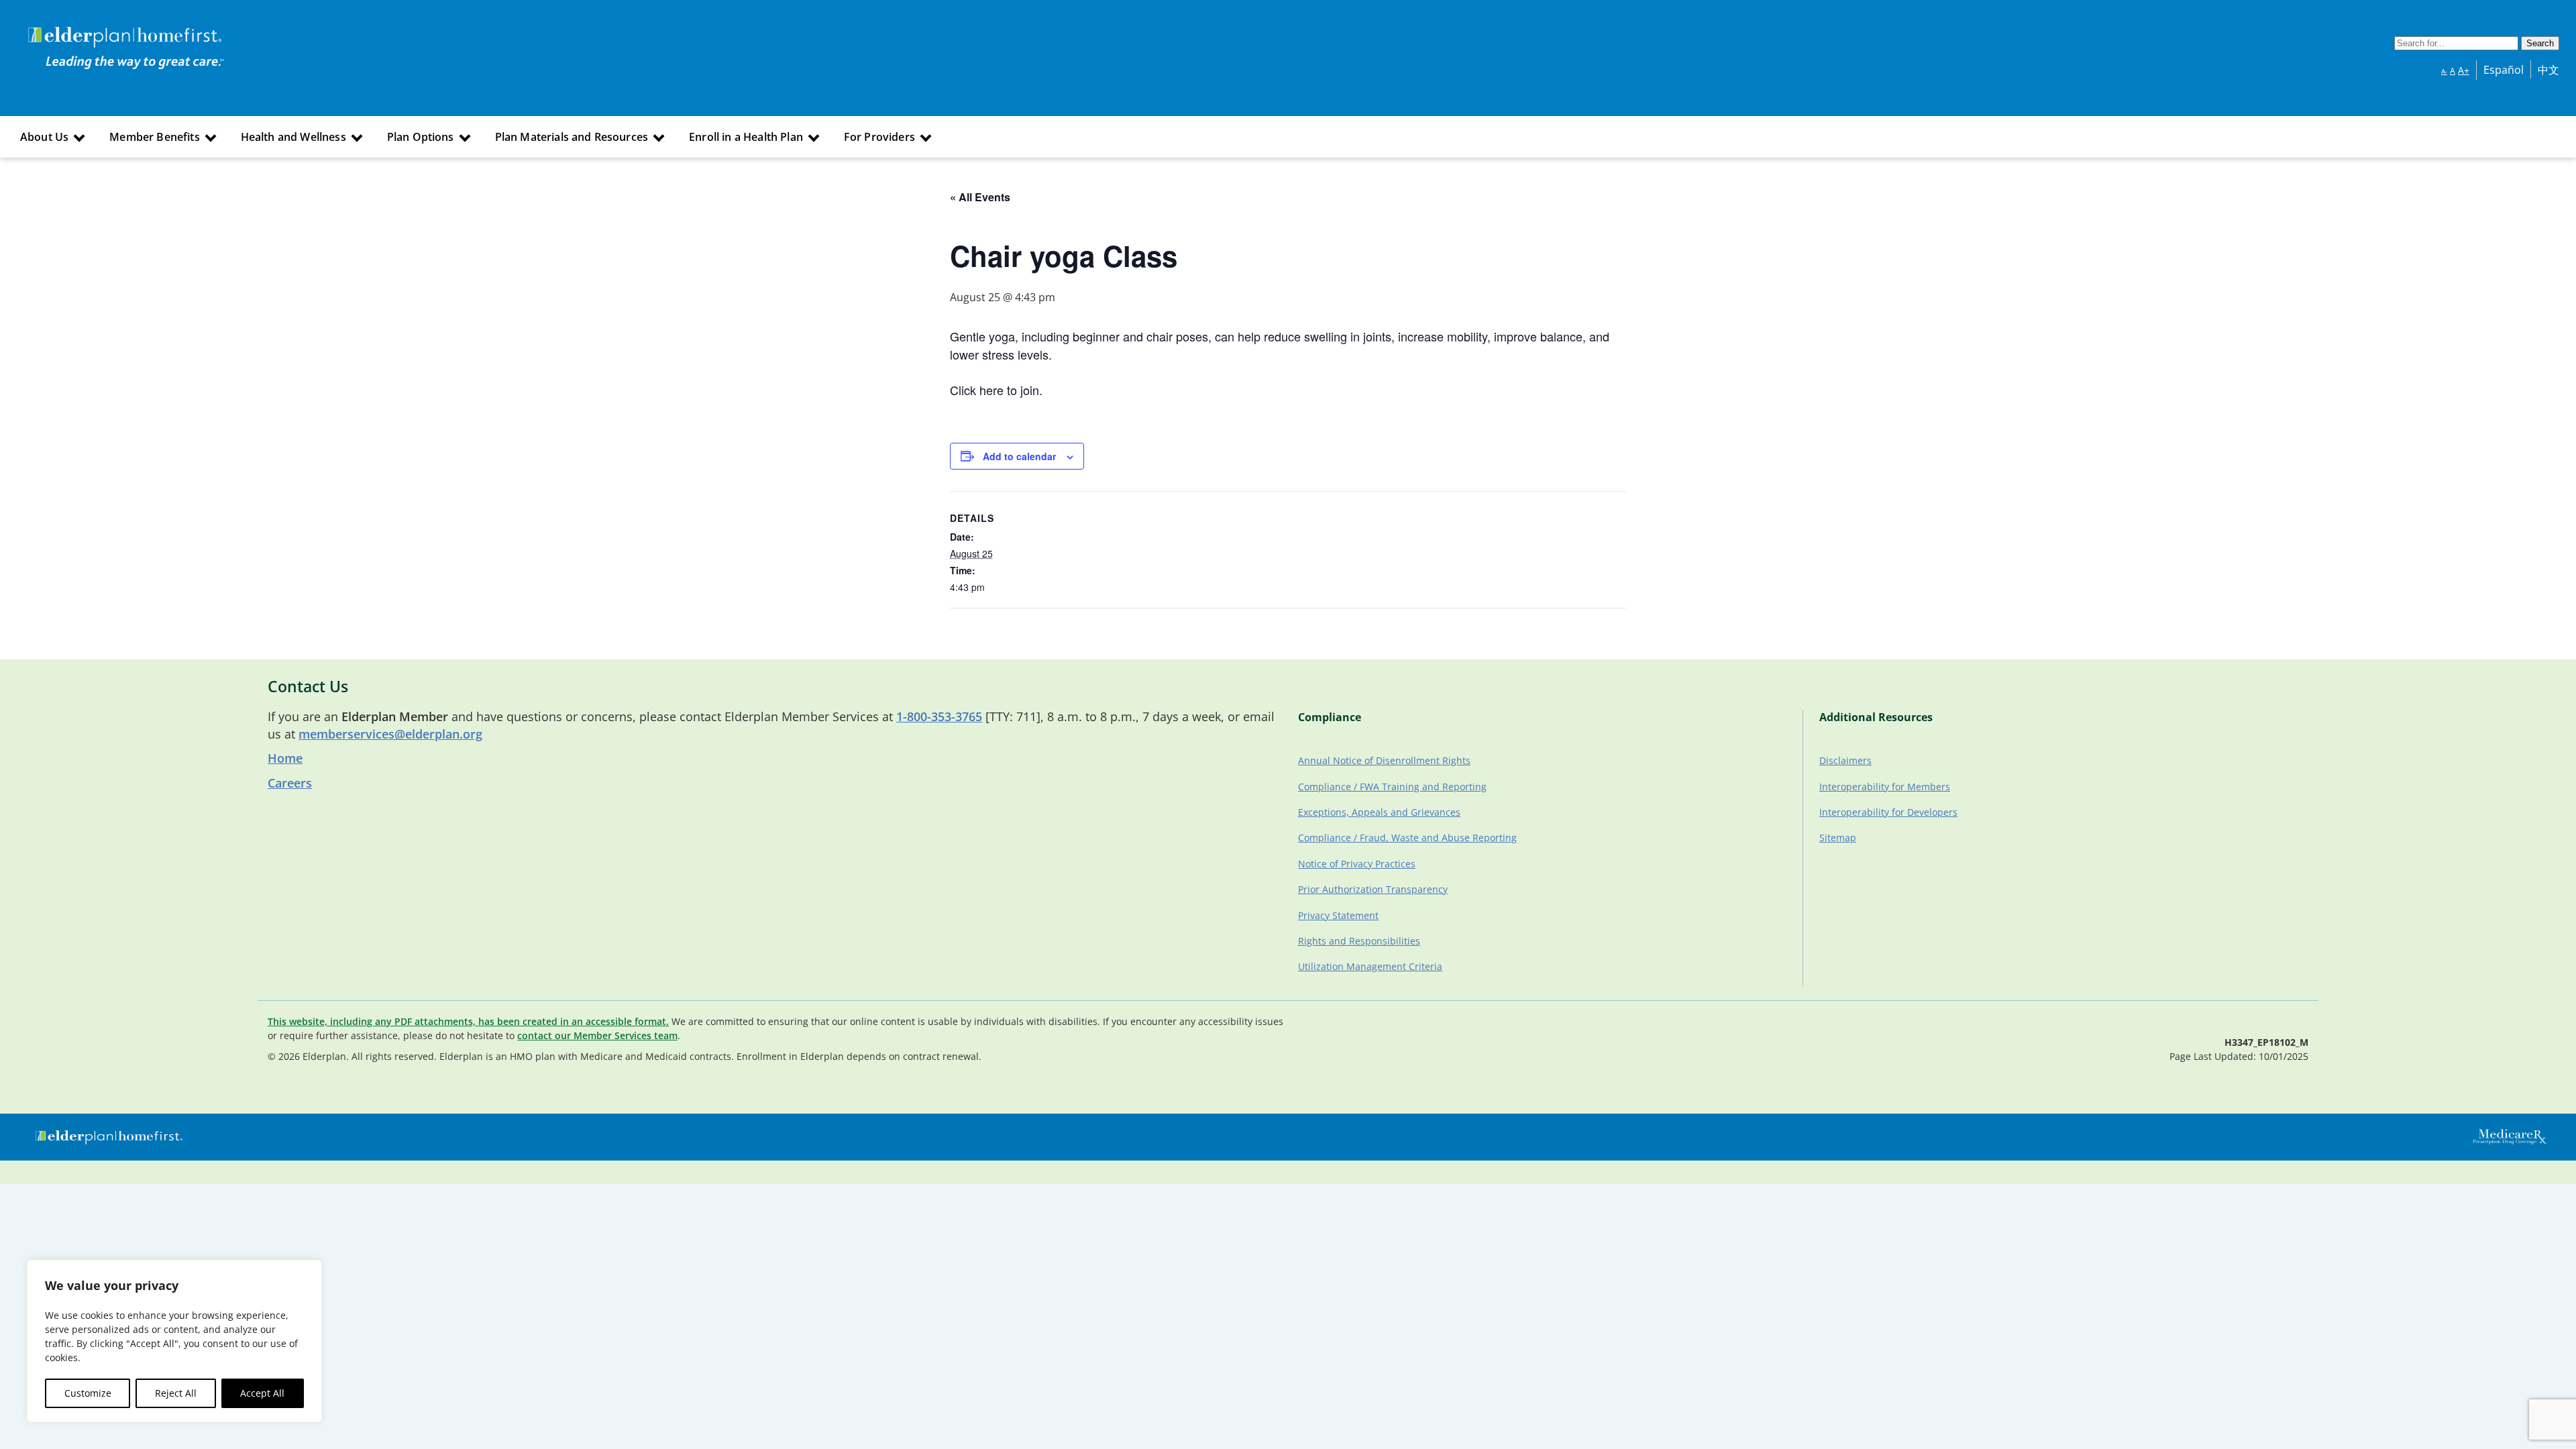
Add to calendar (1019, 456)
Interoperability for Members (1885, 787)
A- (2444, 71)
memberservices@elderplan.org (390, 734)
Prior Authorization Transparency (1373, 889)
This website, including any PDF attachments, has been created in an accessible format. (468, 1021)
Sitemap (1838, 838)
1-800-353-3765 (939, 716)
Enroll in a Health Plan (746, 137)
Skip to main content (61, 29)
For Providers (879, 137)
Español (2504, 70)
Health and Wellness (293, 137)
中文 (2548, 70)
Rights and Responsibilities (1359, 941)
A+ (2464, 70)
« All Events (980, 197)
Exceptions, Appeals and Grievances (1379, 812)
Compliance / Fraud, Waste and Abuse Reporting (1407, 838)
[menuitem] (51, 137)
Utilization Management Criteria (1370, 966)
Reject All (176, 1393)
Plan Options (421, 137)
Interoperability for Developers (1888, 812)
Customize (88, 1393)
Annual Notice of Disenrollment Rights (1384, 760)
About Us (44, 137)
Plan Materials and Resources (572, 137)
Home (285, 758)
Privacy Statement (1338, 915)
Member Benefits (154, 137)
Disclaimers (1845, 760)
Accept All (262, 1393)
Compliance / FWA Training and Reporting (1392, 787)
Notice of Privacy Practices (1357, 864)
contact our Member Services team (597, 1035)
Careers (290, 783)
